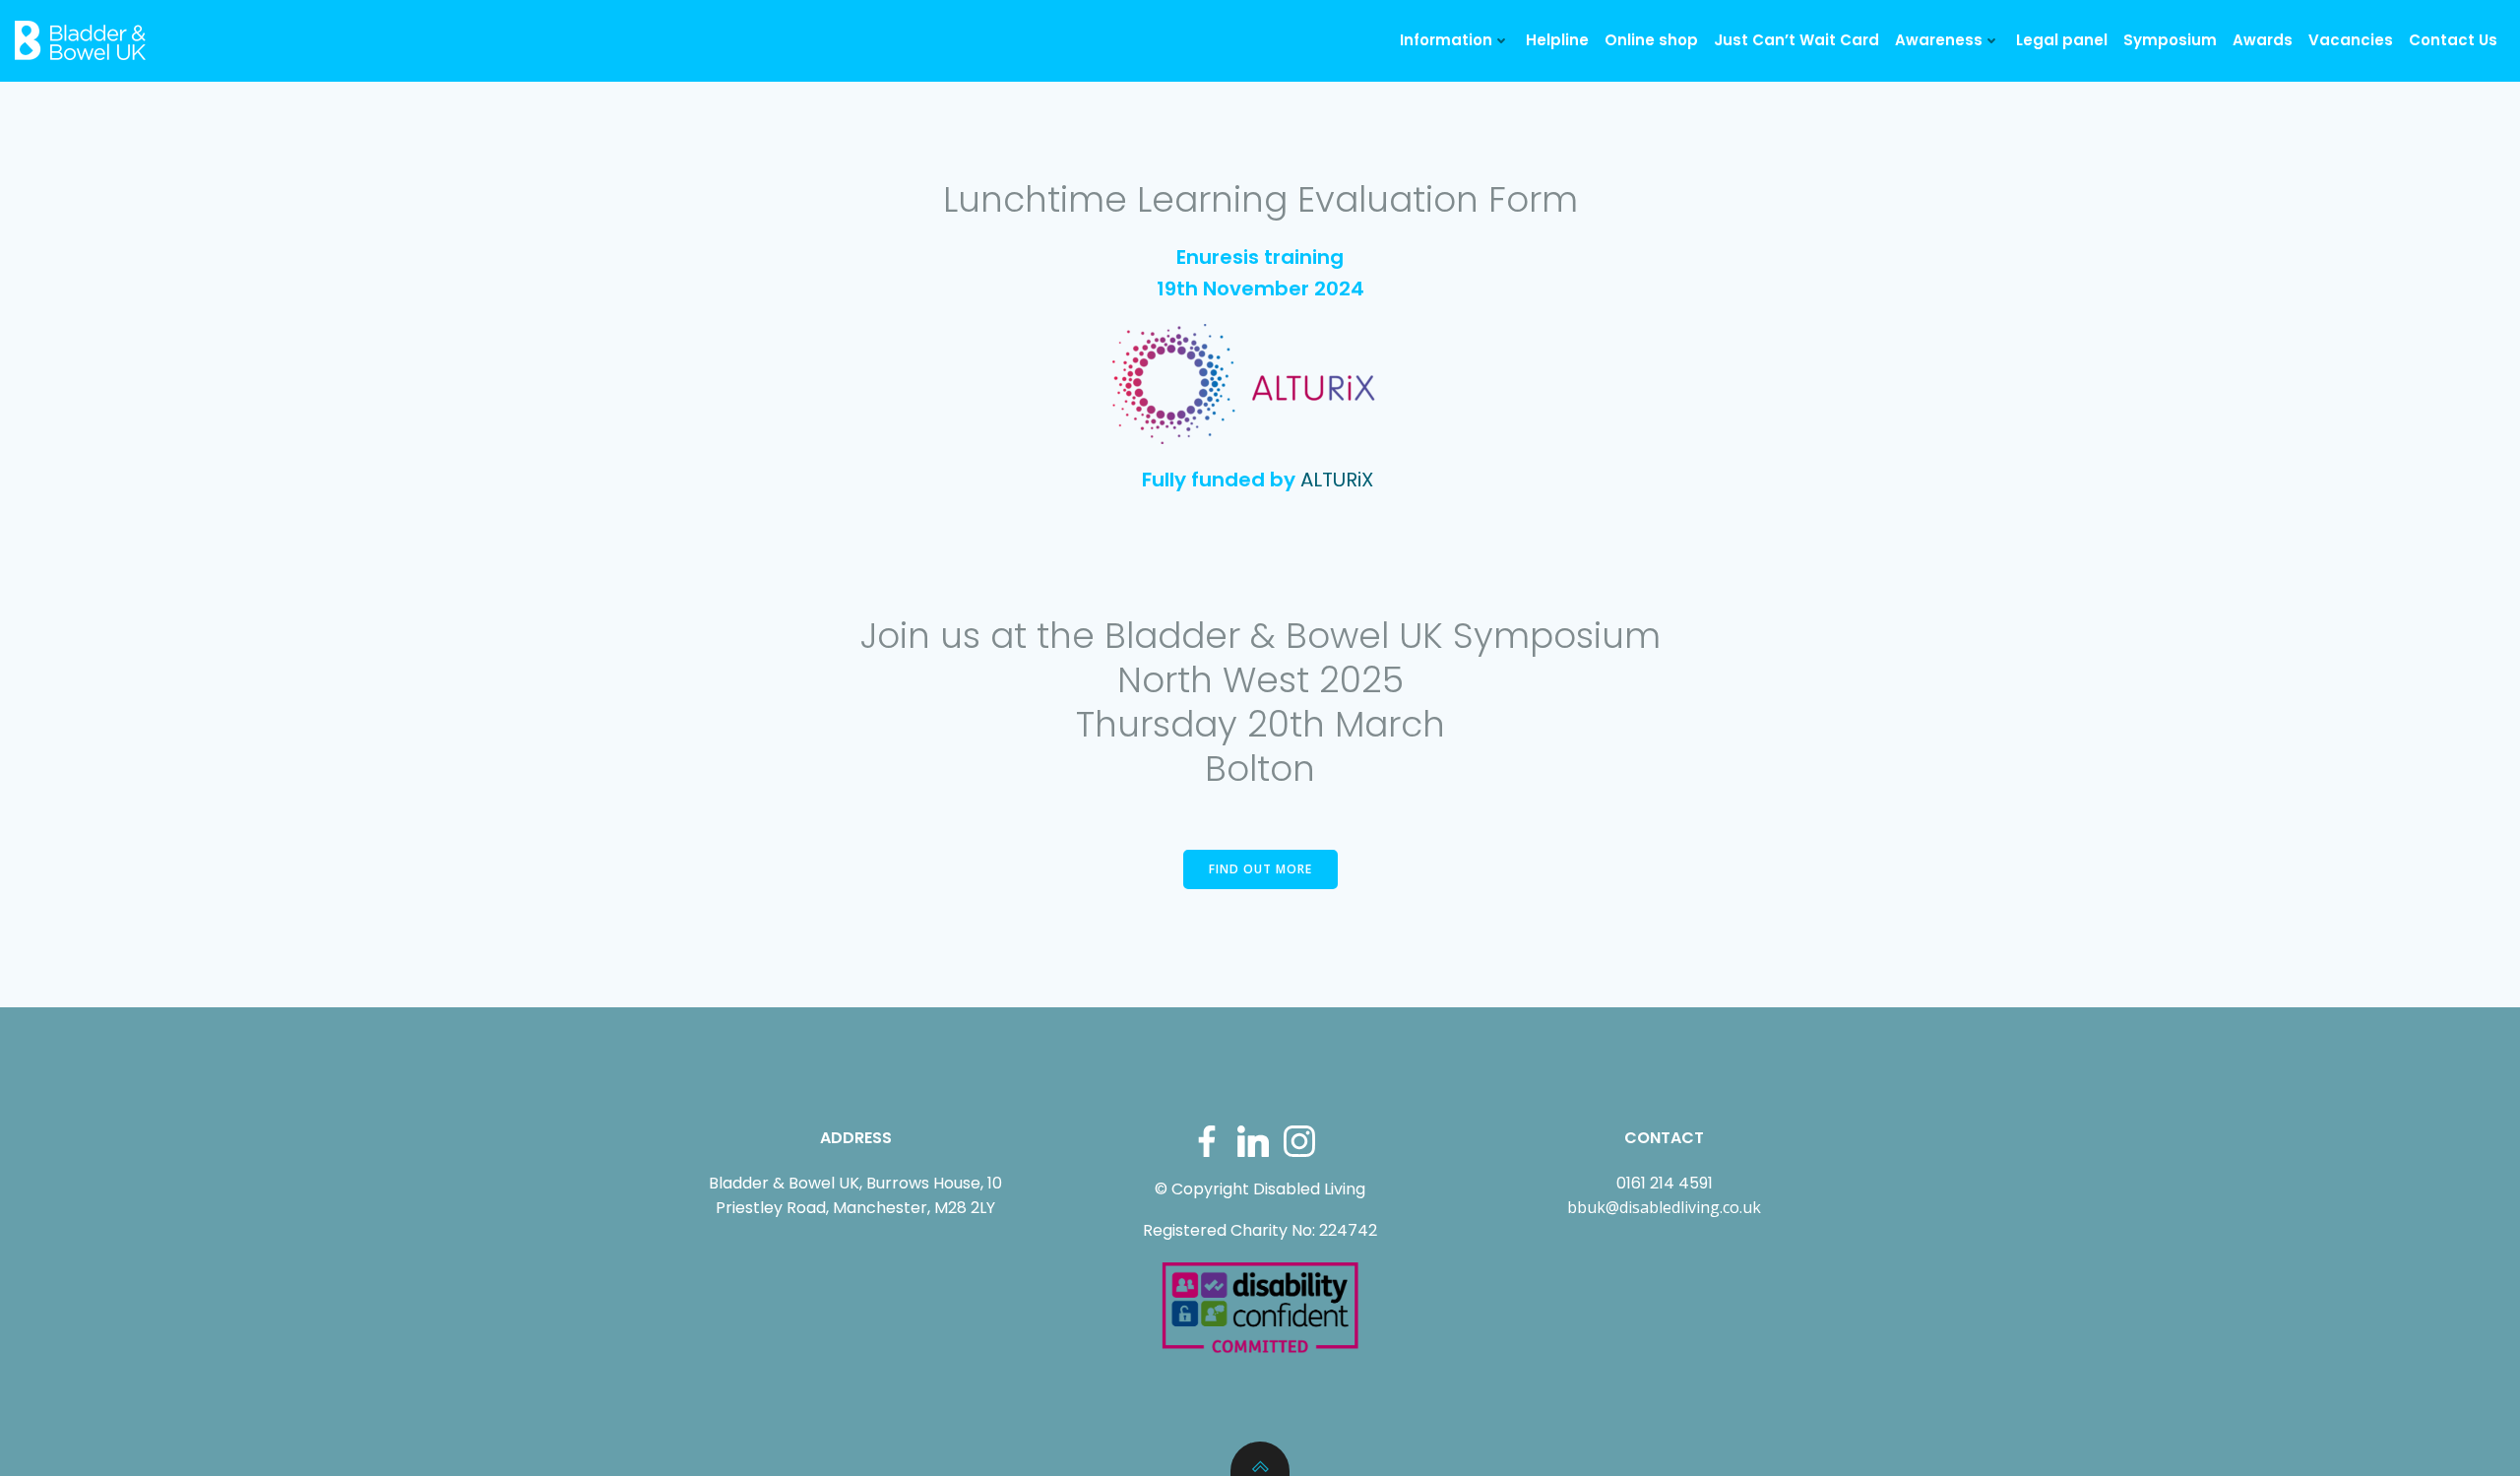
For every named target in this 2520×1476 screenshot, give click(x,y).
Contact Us (2453, 40)
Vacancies (2351, 40)
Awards (2263, 40)
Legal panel (2062, 40)
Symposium (2170, 40)
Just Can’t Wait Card (1796, 40)
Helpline (1557, 40)
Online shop (1651, 40)
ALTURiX (1337, 480)
